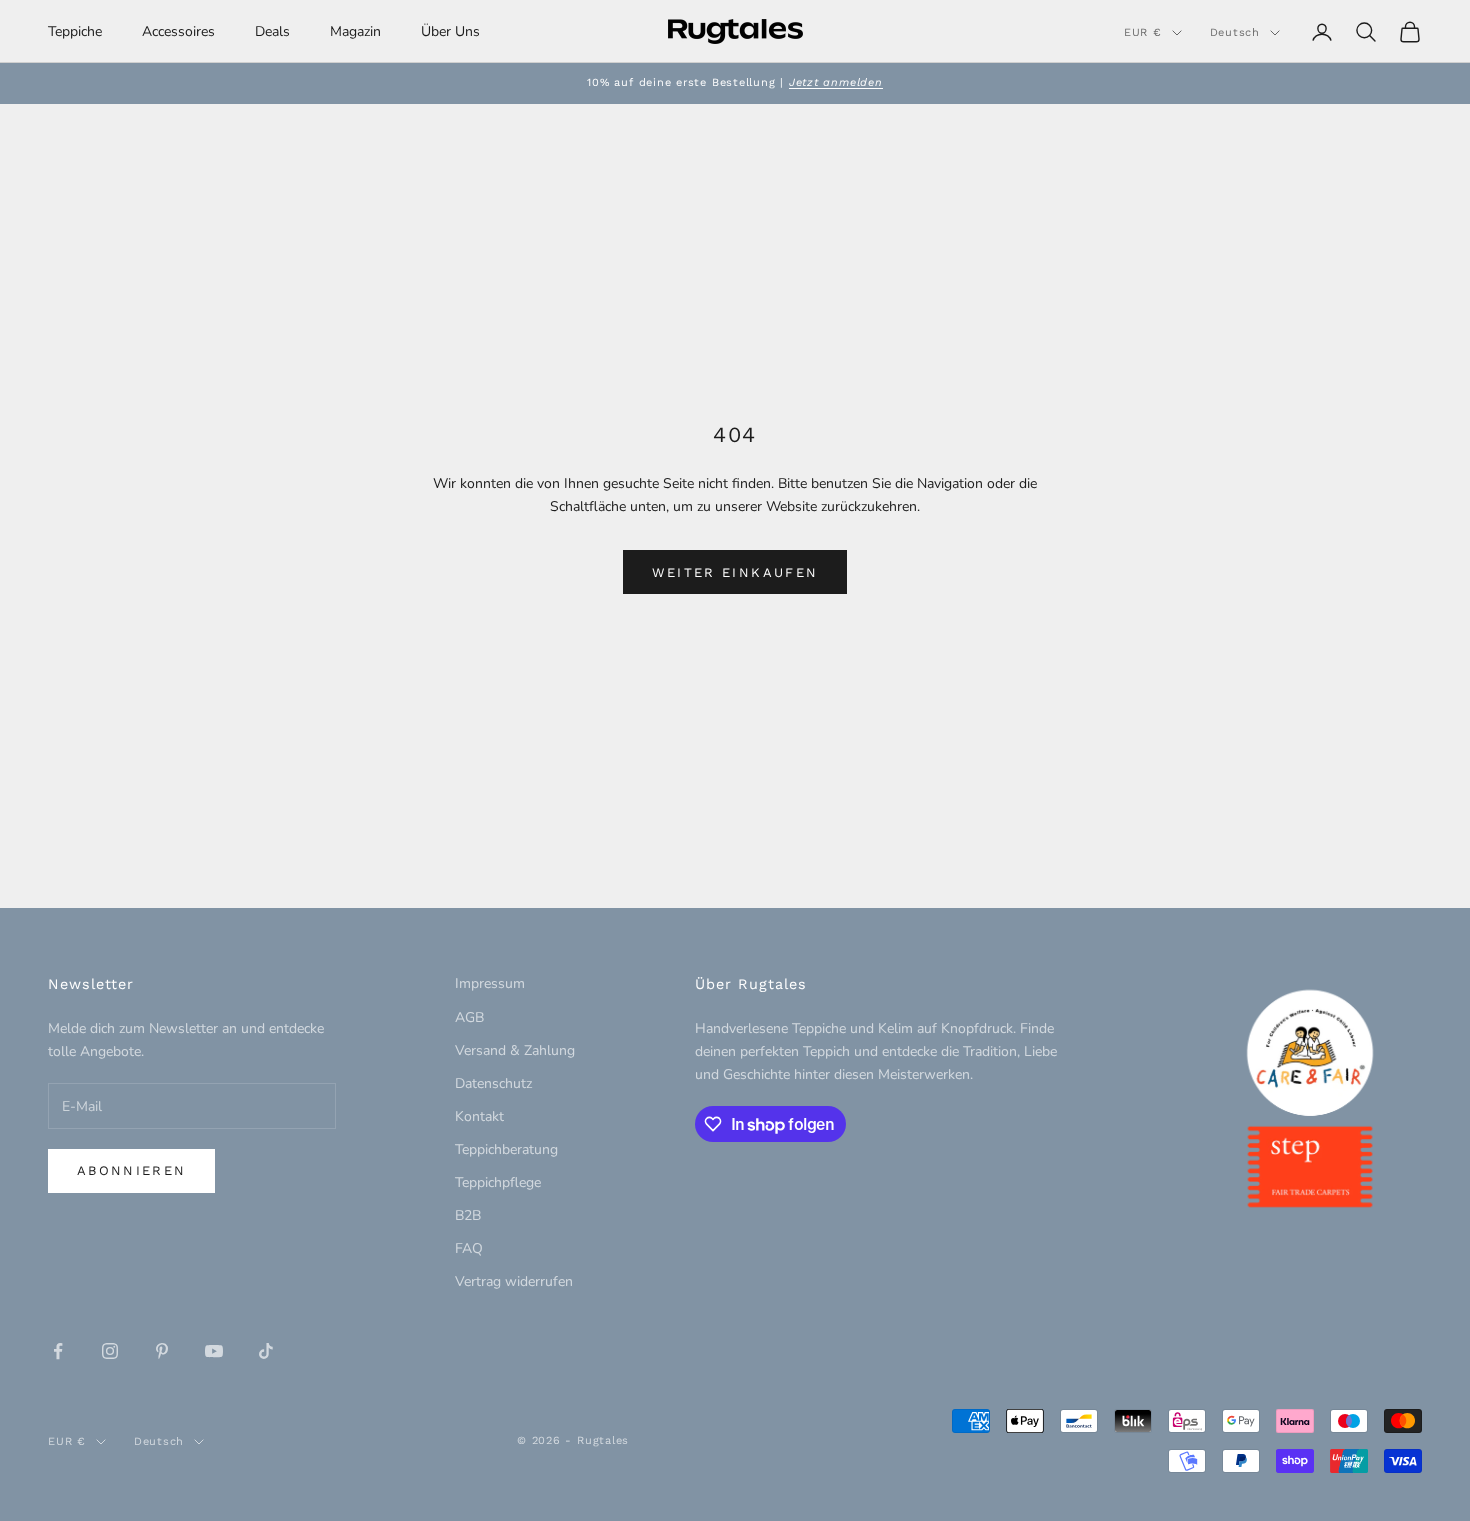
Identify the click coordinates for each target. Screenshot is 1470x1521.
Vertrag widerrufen (514, 1281)
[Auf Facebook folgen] (58, 1351)
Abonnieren (131, 1170)
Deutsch (1235, 32)
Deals (272, 31)
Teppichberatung (506, 1149)
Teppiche (75, 31)
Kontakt (479, 1116)
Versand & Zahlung (515, 1050)
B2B (468, 1215)
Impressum (490, 983)
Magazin (355, 31)
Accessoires (178, 31)
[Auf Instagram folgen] (110, 1351)
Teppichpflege (498, 1182)
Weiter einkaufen (735, 572)
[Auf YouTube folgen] (214, 1351)
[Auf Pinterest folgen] (162, 1351)
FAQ (469, 1248)
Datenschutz (493, 1083)
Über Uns (450, 31)
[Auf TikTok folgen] (266, 1351)
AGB (469, 1017)
